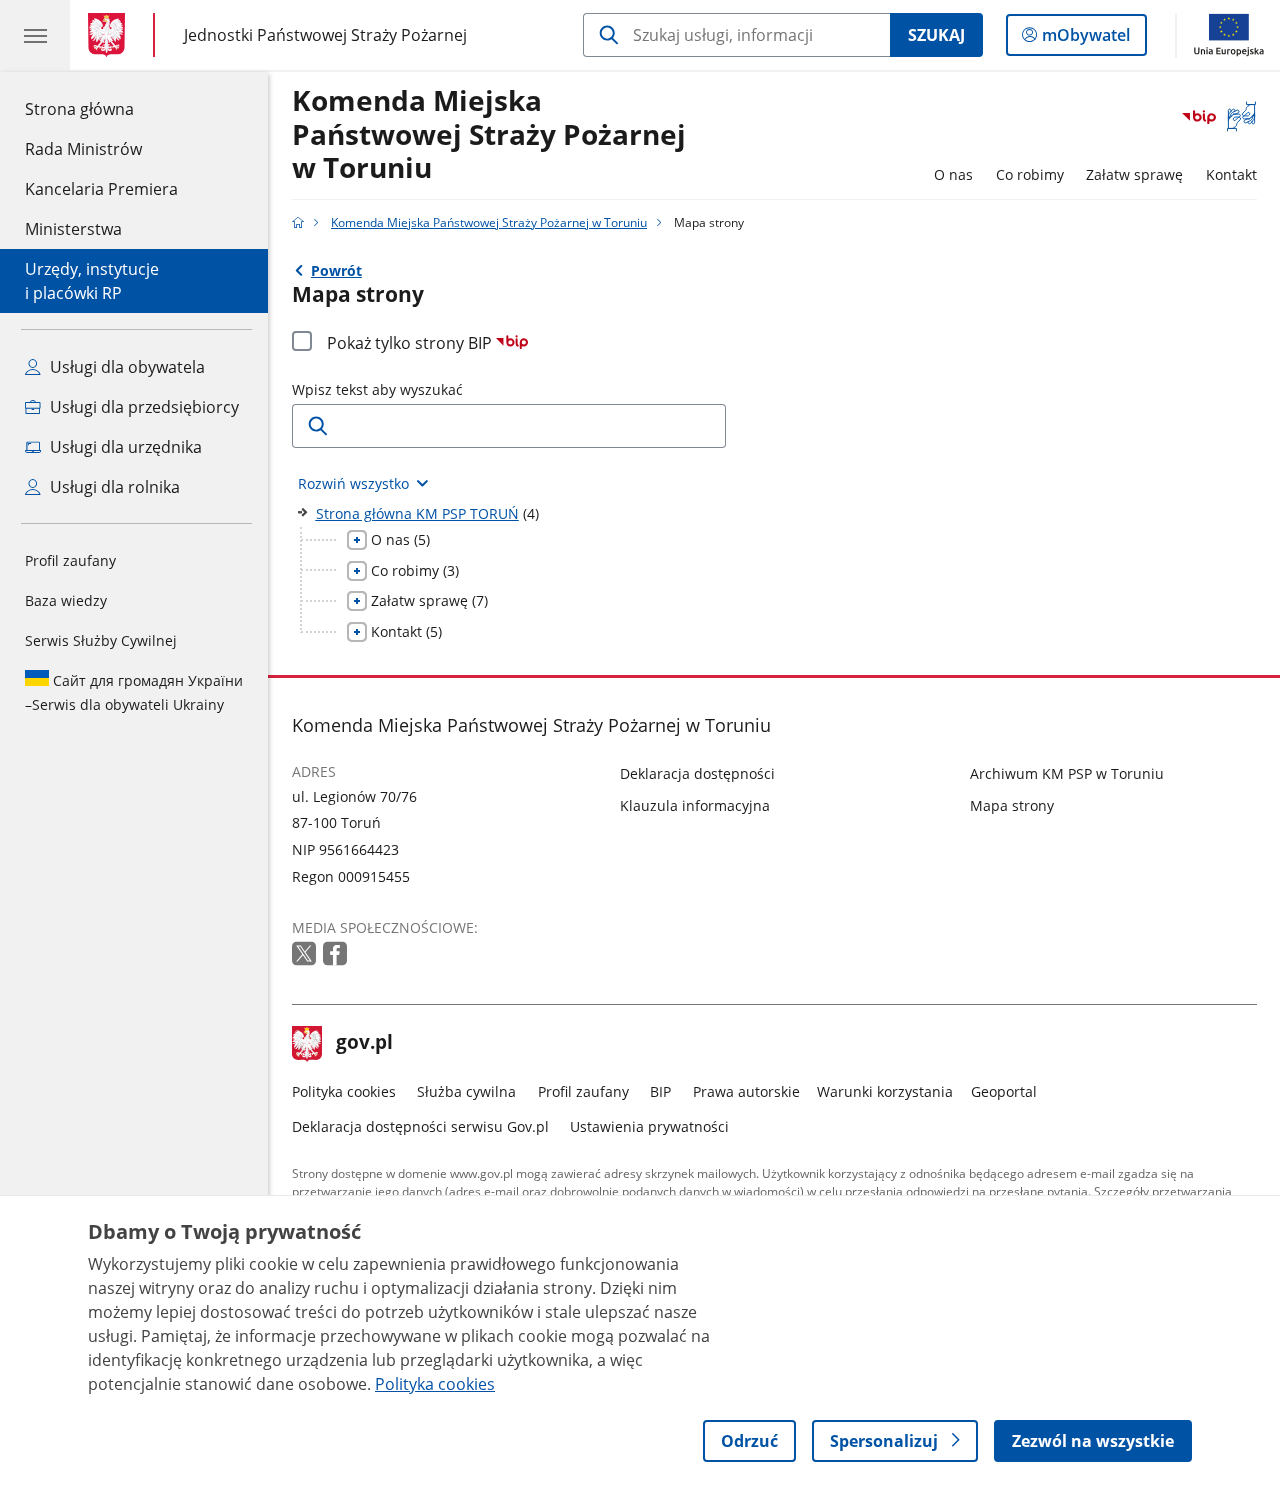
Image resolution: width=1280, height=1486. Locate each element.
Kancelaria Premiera (101, 189)
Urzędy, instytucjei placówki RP (92, 281)
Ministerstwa (73, 229)
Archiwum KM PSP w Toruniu (1067, 773)
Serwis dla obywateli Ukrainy (134, 692)
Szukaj (936, 35)
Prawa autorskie (746, 1091)
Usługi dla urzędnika (124, 447)
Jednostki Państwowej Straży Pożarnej (325, 34)
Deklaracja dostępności (697, 773)
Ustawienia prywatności (649, 1126)
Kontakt (1231, 174)
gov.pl (364, 1044)
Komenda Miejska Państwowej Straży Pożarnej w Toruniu (489, 135)
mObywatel (1085, 39)
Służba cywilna (466, 1091)
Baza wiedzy (66, 600)
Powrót (336, 270)
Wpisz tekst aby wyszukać (377, 389)
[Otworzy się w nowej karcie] (306, 954)
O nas (953, 174)
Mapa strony (1012, 805)
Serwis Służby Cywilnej (101, 640)
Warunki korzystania (885, 1091)
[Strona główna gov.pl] (110, 35)
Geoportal (1004, 1091)
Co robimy (1030, 174)
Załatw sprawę (1134, 174)
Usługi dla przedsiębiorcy (142, 407)
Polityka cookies (344, 1091)
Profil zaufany (70, 560)
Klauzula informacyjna (695, 805)
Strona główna (101, 108)
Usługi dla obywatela (125, 367)
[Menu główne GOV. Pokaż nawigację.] (35, 35)
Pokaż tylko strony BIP (411, 343)
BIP (660, 1091)
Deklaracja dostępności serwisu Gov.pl (420, 1126)
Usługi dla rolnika (113, 487)
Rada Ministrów (83, 149)
